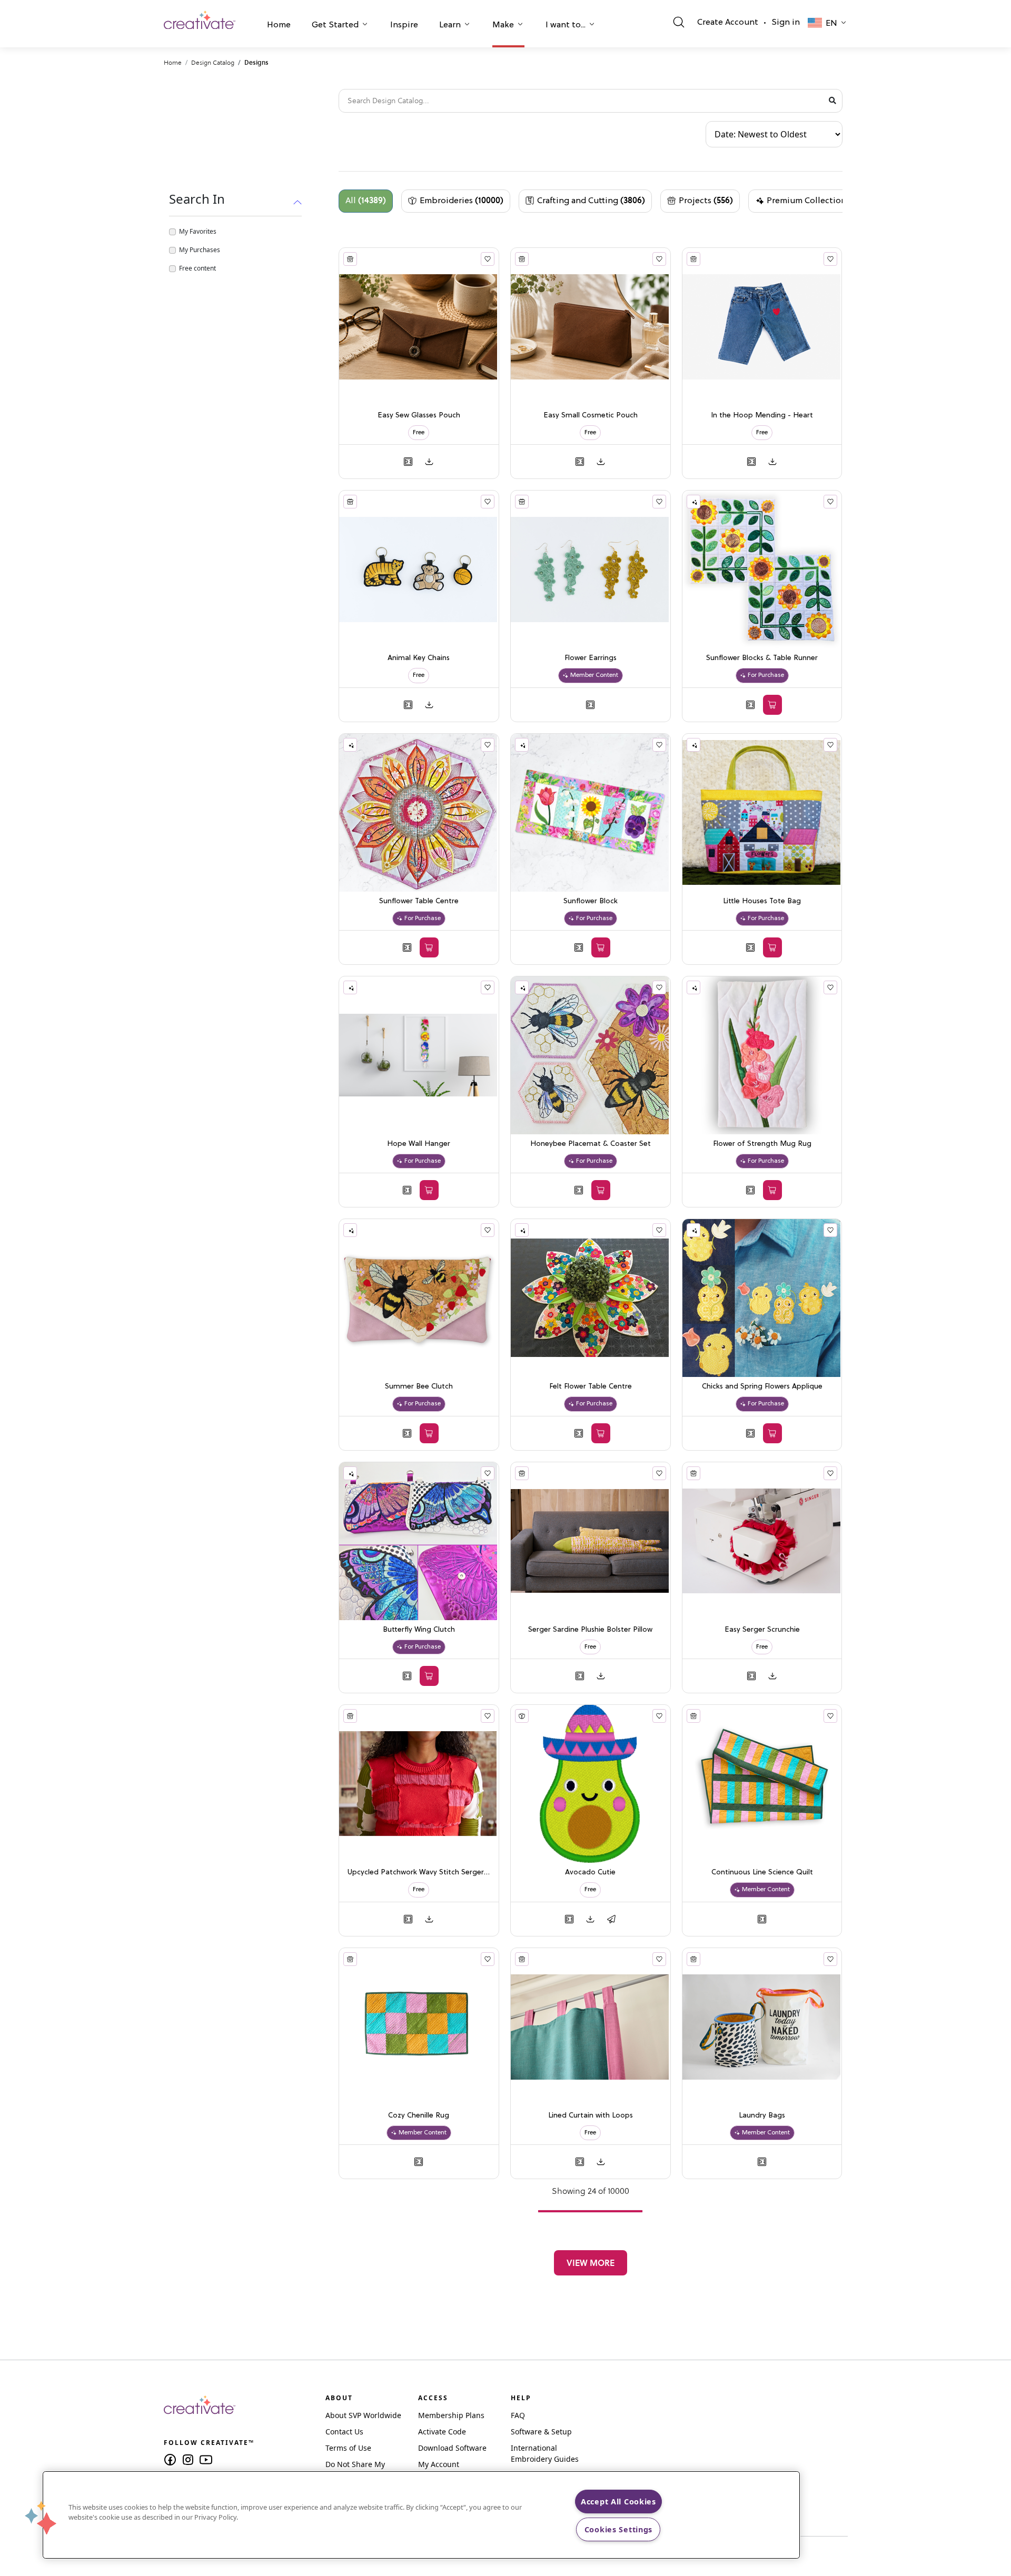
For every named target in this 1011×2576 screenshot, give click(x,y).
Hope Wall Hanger (419, 1144)
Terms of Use (348, 2448)
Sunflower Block (591, 901)
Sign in (786, 23)
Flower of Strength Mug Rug (762, 1144)
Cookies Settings (619, 2529)
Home (279, 25)
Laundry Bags (762, 2116)
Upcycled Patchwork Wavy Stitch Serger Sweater (419, 1873)
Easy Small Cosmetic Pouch (591, 416)
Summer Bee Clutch (419, 1387)
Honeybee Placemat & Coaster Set (591, 1144)
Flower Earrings (591, 658)
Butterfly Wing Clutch (419, 1630)
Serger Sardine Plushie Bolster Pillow (590, 1630)
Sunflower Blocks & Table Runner (762, 658)
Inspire (404, 25)
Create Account (728, 23)
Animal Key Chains (419, 658)
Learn (450, 25)
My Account (439, 2464)
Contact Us (344, 2432)
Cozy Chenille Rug (419, 2116)
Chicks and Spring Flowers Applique (762, 1387)
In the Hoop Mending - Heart (762, 416)
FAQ (518, 2415)
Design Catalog (213, 62)
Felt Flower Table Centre (591, 1387)
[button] (279, 26)
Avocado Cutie (590, 1873)
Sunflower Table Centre (419, 901)
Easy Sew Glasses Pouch (419, 416)
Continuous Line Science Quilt (762, 1873)
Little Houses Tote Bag (762, 901)
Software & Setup (541, 2432)
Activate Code (442, 2432)
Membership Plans (451, 2415)
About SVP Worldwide (363, 2415)
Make (503, 25)
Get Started (335, 25)
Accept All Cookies (618, 2502)
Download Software (452, 2448)
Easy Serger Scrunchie (762, 1630)
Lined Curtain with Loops (591, 2116)
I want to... (566, 25)
